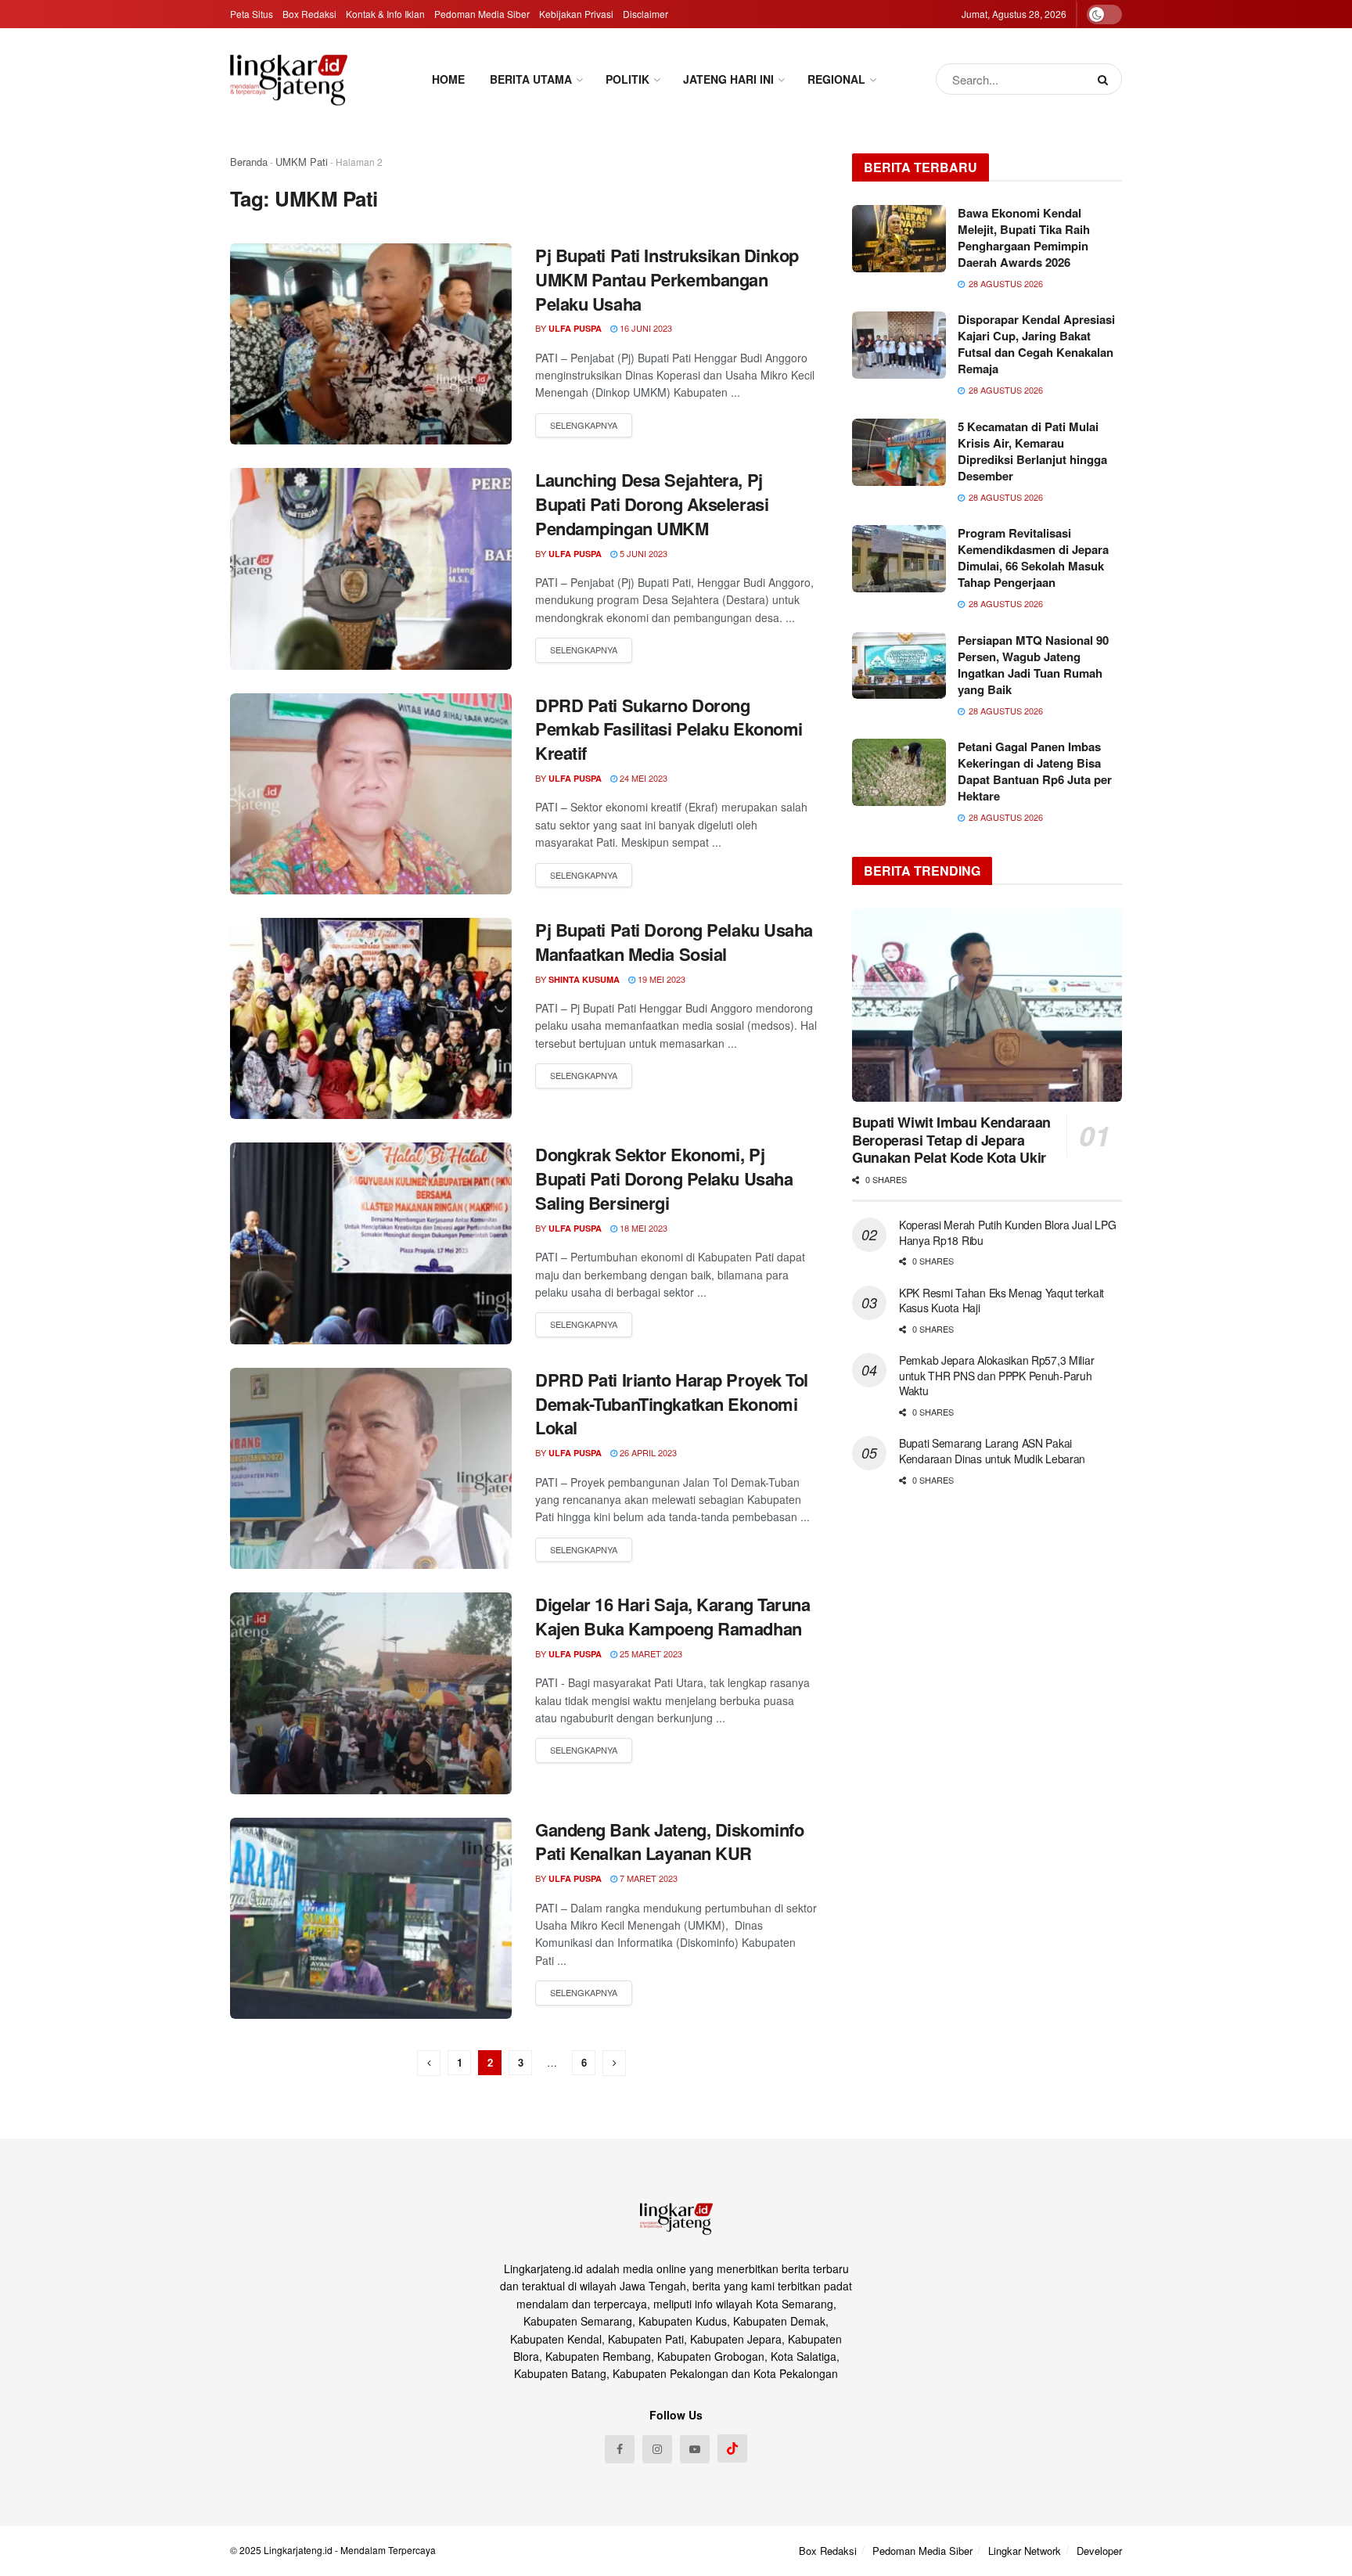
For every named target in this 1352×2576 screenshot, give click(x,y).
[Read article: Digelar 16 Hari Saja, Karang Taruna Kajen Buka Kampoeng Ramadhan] (371, 1693)
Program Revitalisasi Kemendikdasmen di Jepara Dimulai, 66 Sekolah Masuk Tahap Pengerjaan (1033, 558)
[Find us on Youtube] (695, 2449)
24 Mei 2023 (642, 778)
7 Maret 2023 (647, 1878)
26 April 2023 (647, 1452)
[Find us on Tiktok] (732, 2448)
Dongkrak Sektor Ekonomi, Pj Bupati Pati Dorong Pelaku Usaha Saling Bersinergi (664, 1178)
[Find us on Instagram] (657, 2449)
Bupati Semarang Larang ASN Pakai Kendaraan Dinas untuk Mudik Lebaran (992, 1451)
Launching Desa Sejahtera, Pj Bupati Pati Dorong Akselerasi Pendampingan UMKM (652, 504)
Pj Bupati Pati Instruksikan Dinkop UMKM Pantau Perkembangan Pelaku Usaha (667, 279)
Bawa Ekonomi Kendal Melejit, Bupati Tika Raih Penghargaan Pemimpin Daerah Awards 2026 (1024, 237)
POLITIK (627, 79)
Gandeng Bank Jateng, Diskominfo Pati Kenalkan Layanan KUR (669, 1842)
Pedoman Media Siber (482, 14)
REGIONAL (836, 79)
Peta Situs (252, 14)
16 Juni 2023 (645, 328)
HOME (448, 79)
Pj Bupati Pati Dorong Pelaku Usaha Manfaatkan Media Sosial (674, 942)
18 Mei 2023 (642, 1228)
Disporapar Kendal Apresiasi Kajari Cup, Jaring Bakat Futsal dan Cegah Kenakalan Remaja (1036, 344)
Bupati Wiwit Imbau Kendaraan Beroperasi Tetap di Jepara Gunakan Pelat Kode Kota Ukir (951, 1140)
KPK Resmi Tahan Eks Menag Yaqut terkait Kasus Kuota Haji (1001, 1301)
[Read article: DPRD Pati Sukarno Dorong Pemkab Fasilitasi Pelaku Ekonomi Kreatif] (371, 794)
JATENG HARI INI (728, 79)
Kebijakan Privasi (576, 14)
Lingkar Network (1025, 2551)
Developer (1099, 2551)
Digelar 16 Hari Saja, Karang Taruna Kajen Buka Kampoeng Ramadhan (673, 1616)
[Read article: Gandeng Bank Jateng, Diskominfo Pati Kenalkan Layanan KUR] (371, 1918)
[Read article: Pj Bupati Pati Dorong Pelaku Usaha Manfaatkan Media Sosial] (371, 1018)
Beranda (249, 162)
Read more (584, 426)
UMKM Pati (302, 162)
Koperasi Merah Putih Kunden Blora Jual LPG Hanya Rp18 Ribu (1007, 1232)
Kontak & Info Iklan (385, 14)
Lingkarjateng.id (298, 2550)
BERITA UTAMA (531, 79)
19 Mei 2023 (660, 979)
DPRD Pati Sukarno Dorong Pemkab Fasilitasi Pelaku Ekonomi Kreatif (669, 729)
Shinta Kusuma (584, 979)
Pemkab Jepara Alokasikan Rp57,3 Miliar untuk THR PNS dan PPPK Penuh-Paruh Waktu (996, 1375)
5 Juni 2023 (642, 553)
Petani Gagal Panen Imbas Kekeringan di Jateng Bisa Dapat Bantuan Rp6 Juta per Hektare (1035, 771)
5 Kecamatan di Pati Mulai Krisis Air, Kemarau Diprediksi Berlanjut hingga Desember (1032, 451)
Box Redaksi (309, 14)
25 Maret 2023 (650, 1653)
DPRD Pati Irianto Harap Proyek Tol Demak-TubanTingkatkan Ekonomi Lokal (672, 1404)
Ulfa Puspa (575, 328)
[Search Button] (1106, 79)
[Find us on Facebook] (620, 2449)
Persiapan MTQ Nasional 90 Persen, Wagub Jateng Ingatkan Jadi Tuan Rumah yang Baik (1033, 665)
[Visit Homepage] (289, 79)
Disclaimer (645, 14)
